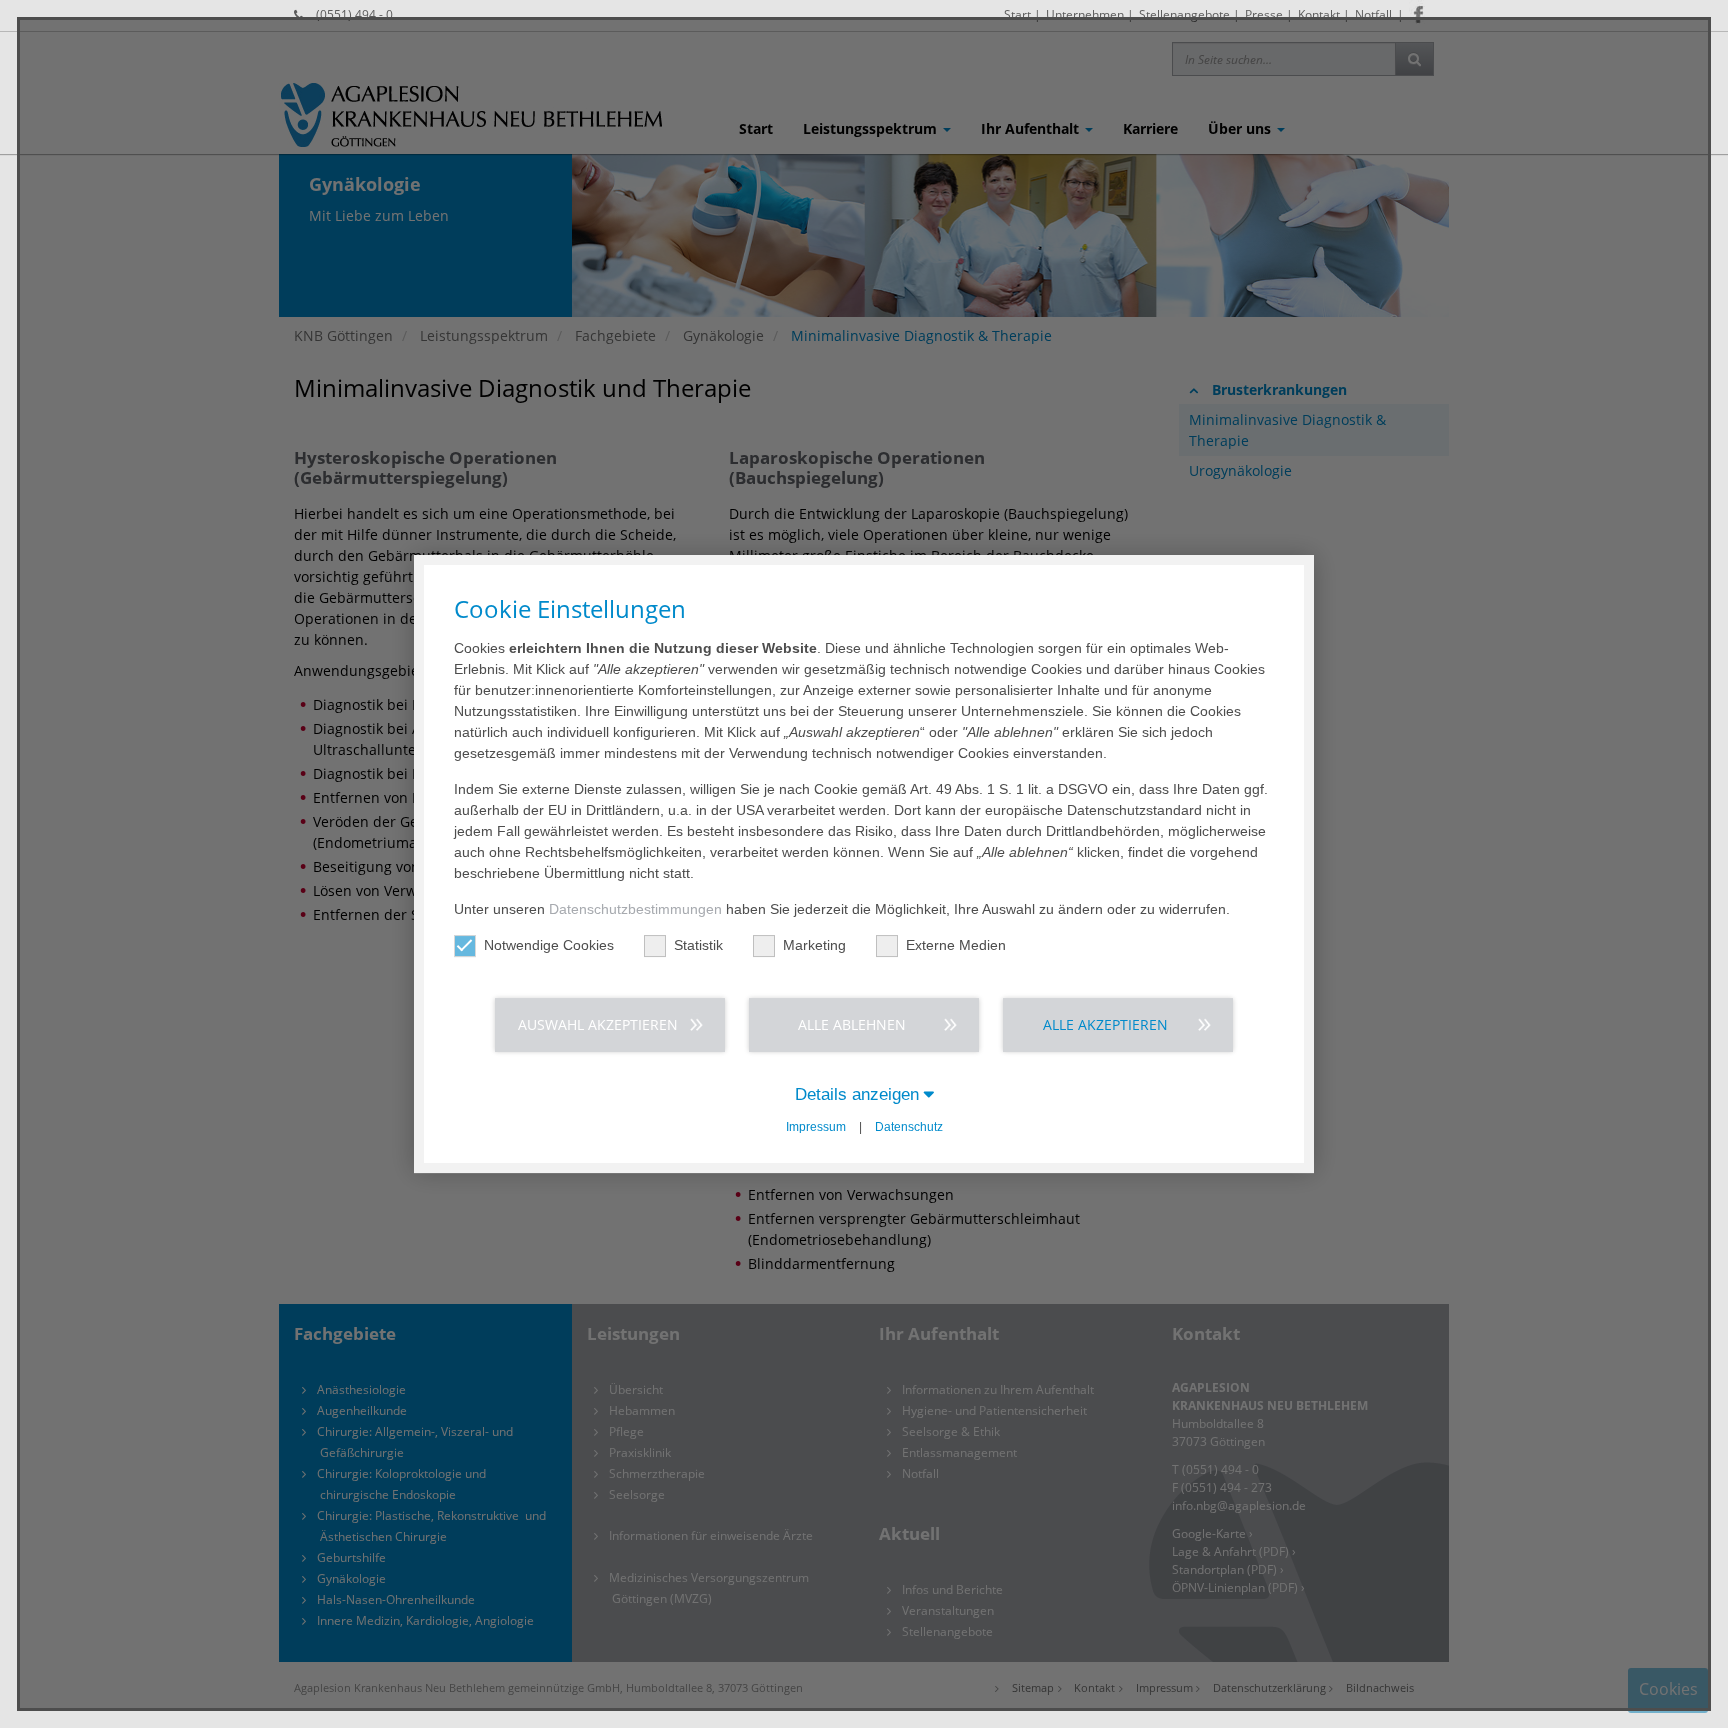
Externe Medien (956, 945)
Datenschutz (909, 1127)
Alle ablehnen (852, 1024)
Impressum (816, 1127)
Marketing (814, 945)
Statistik (698, 945)
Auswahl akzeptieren (598, 1024)
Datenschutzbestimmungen (635, 909)
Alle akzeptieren (1105, 1024)
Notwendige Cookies (549, 945)
